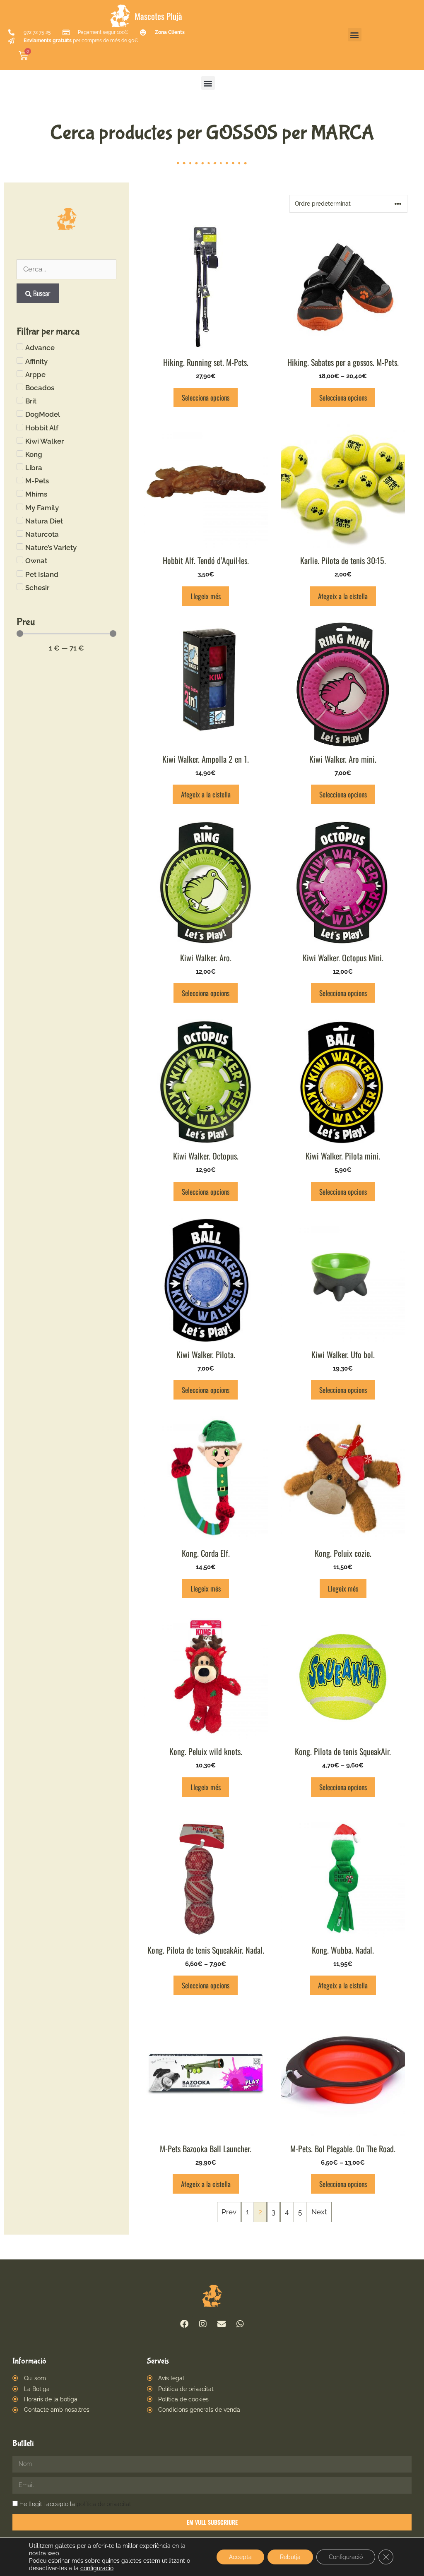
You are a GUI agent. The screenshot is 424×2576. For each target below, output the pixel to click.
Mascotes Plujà (158, 16)
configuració (97, 2568)
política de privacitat (104, 2504)
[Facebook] (184, 2324)
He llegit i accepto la (75, 2504)
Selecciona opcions (206, 397)
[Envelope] (222, 2324)
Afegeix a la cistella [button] (343, 596)
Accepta (240, 2557)
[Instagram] (203, 2324)
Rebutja (290, 2557)
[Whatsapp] (240, 2324)
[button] (355, 35)
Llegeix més (206, 596)
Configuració (346, 2557)
